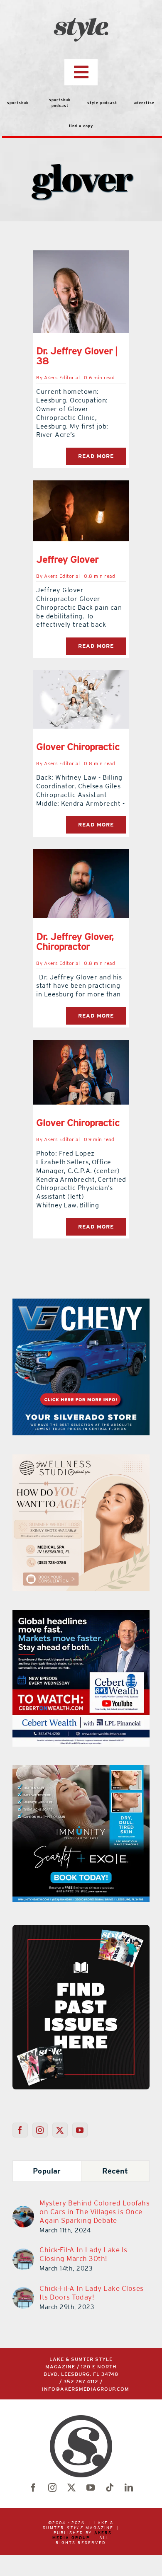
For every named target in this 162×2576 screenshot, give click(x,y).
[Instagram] (40, 2130)
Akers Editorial (62, 378)
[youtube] (91, 2488)
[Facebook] (20, 2130)
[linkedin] (129, 2488)
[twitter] (71, 2488)
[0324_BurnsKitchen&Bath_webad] (81, 1459)
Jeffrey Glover (67, 559)
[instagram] (52, 2488)
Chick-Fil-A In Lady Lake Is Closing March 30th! (83, 2254)
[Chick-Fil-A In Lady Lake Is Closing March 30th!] (23, 2254)
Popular (47, 2171)
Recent (115, 2171)
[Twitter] (60, 2130)
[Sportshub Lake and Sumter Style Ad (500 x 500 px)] (81, 1615)
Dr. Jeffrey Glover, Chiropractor (75, 941)
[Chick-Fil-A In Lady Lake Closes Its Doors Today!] (23, 2292)
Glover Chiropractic (78, 747)
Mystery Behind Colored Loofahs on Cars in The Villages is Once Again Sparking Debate (94, 2212)
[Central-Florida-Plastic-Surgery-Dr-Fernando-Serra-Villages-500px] (81, 1770)
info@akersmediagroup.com (86, 2389)
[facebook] (33, 2488)
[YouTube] (80, 2130)
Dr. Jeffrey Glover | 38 (77, 356)
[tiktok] (110, 2488)
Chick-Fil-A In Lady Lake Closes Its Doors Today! (92, 2293)
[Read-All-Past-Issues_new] (81, 1928)
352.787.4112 (81, 2382)
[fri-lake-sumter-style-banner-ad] (81, 1304)
